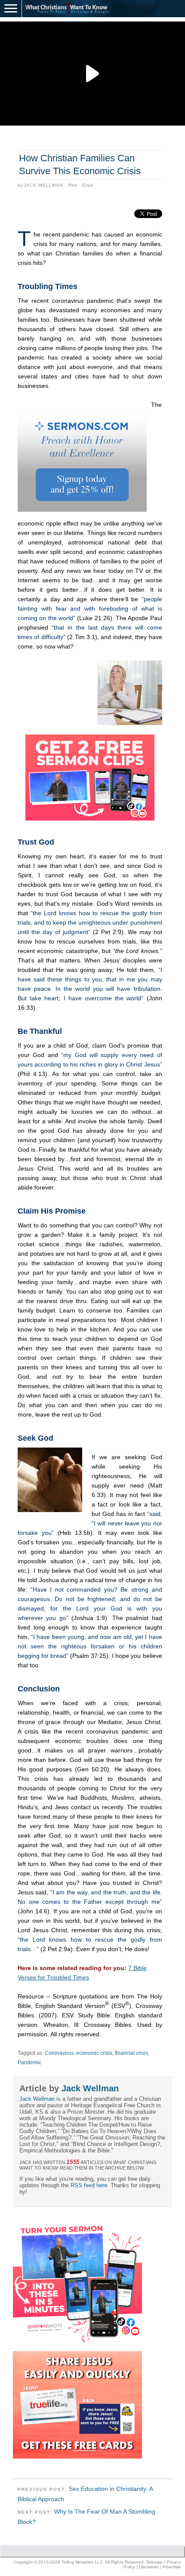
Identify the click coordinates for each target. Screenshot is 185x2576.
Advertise (171, 2567)
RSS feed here (89, 2185)
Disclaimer (149, 2567)
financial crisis (131, 2053)
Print (72, 185)
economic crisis (94, 2053)
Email (88, 185)
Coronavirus (59, 2053)
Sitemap (154, 2562)
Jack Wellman (43, 185)
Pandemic (29, 2063)
